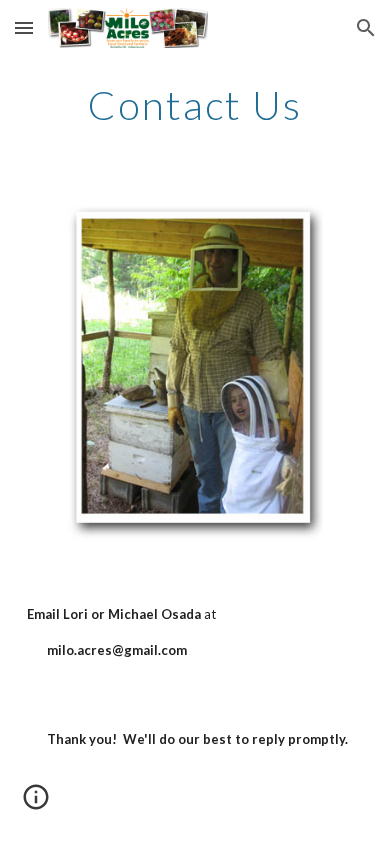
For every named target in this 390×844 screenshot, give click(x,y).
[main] (195, 105)
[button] (24, 27)
